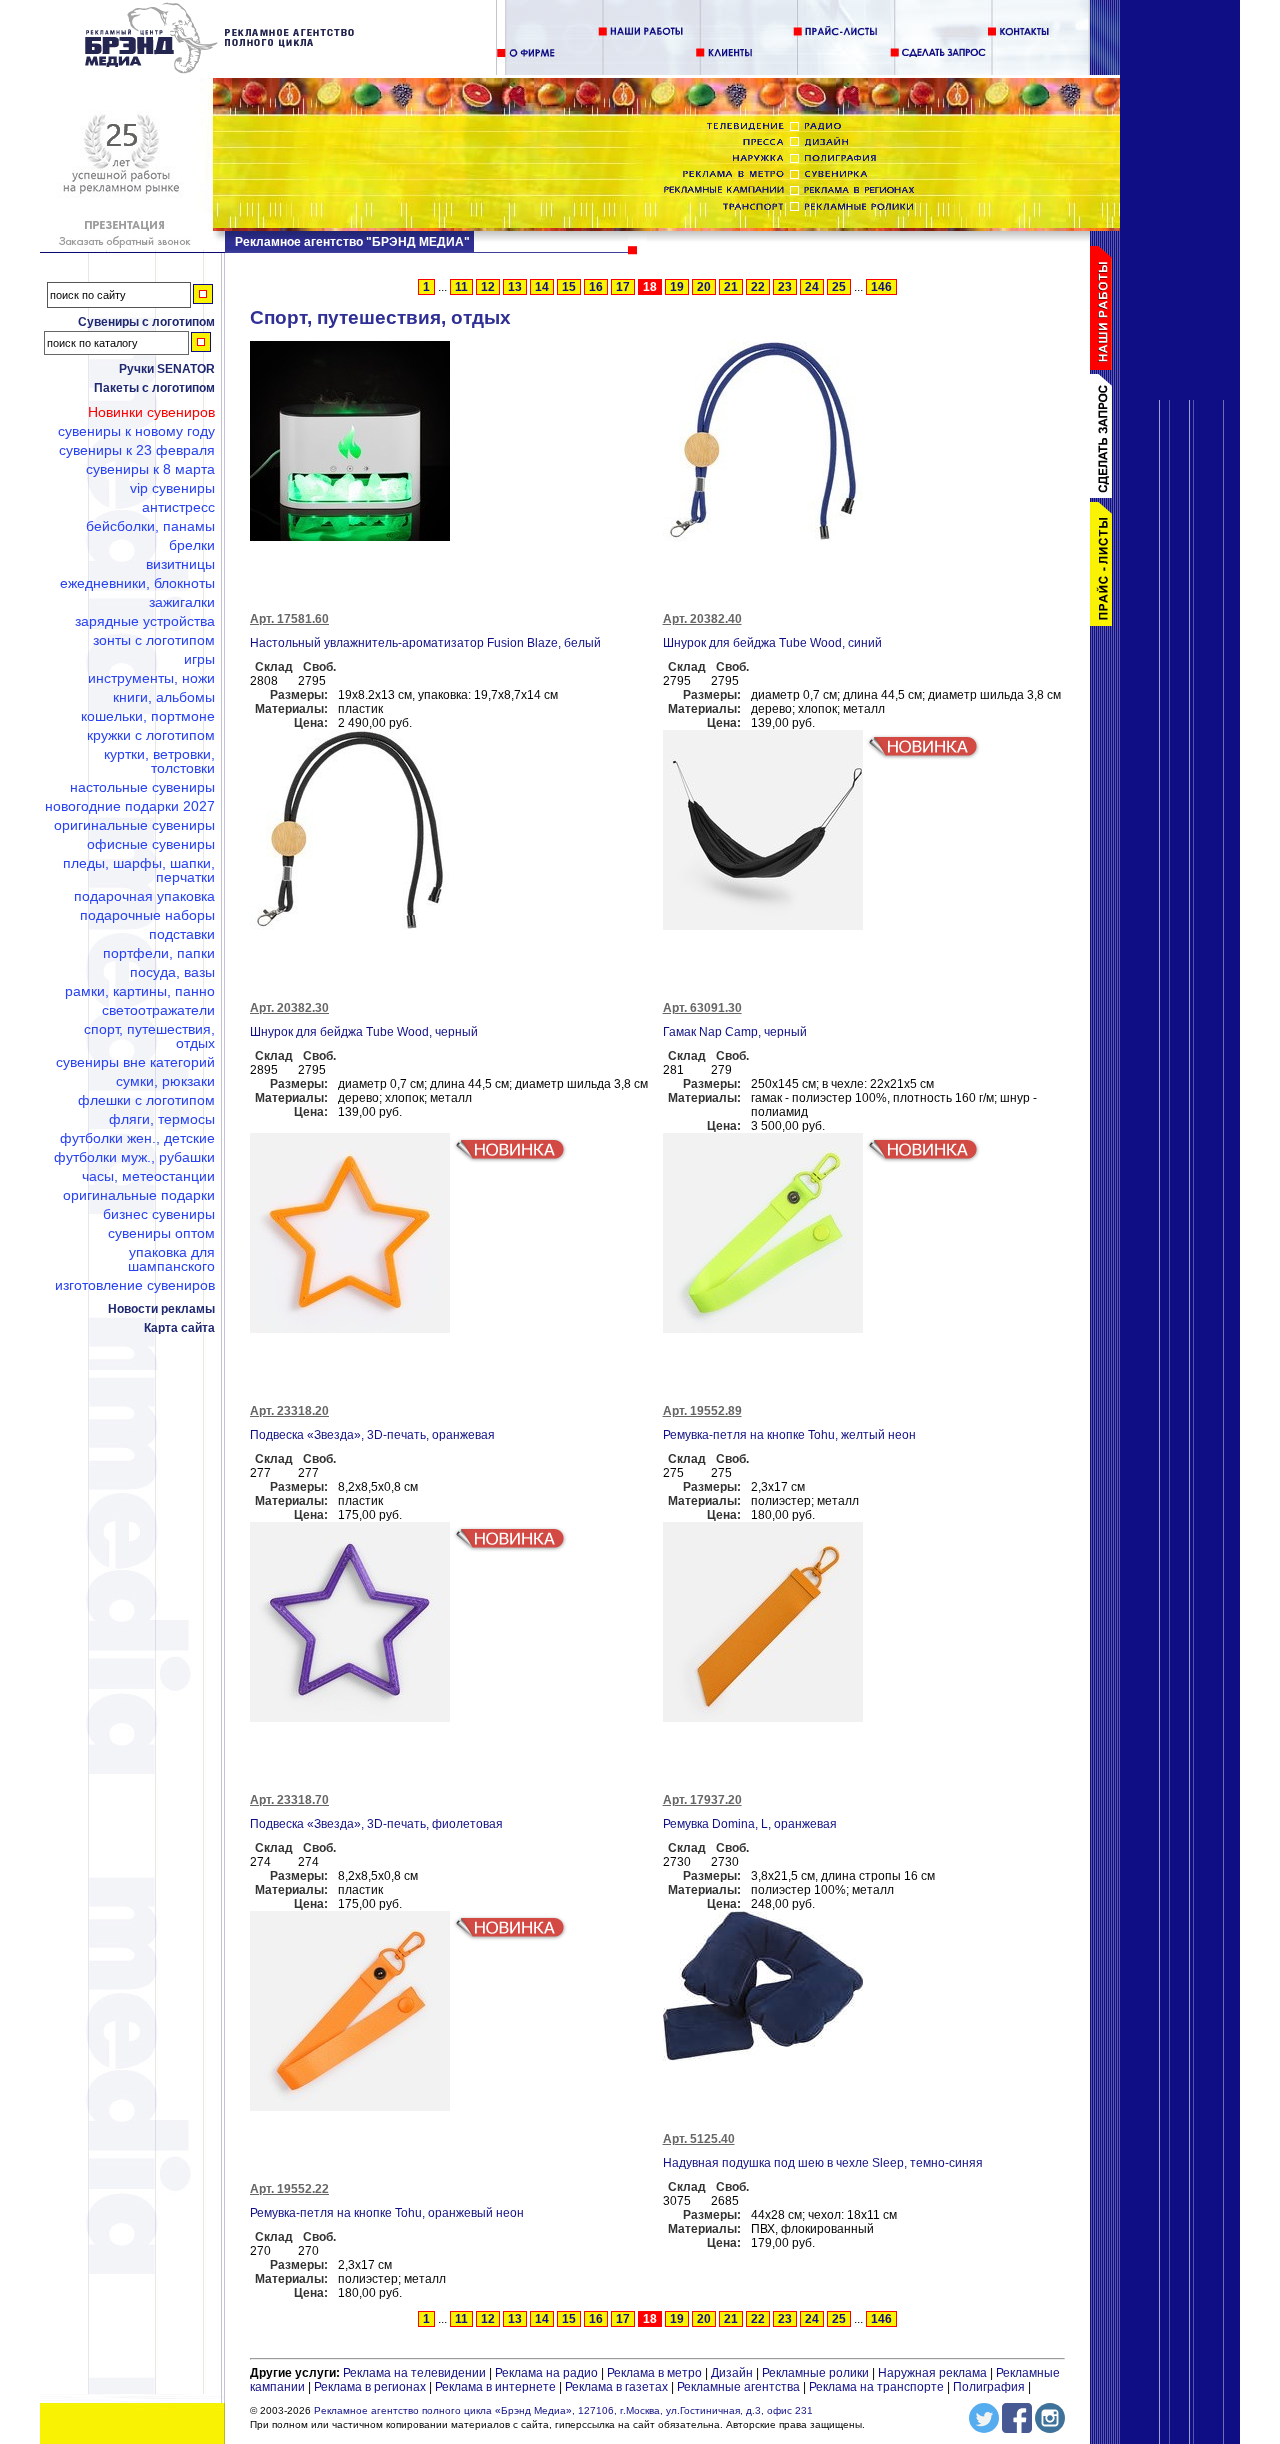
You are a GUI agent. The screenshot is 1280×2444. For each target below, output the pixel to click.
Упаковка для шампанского (171, 1259)
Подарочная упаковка (144, 896)
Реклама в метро (654, 2373)
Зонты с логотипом (154, 640)
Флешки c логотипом (146, 1100)
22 (758, 287)
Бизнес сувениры (159, 1214)
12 (488, 287)
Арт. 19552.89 (702, 1411)
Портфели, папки (159, 953)
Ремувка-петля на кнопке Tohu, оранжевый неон (387, 2213)
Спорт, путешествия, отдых (149, 1036)
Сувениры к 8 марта (150, 469)
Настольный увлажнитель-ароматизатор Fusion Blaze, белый (425, 643)
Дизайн (732, 2373)
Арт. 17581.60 (289, 619)
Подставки (182, 934)
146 (881, 287)
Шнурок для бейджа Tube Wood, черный (364, 1032)
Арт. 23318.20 (289, 1411)
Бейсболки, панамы (150, 526)
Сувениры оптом (161, 1233)
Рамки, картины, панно (140, 991)
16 (596, 287)
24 (812, 287)
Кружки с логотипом (151, 735)
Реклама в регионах (370, 2387)
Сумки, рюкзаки (165, 1081)
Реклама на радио (546, 2373)
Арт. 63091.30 (702, 1008)
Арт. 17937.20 (702, 1800)
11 (461, 287)
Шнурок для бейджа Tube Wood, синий (772, 643)
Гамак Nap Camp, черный (735, 1032)
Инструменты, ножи (151, 678)
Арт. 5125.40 (699, 2139)
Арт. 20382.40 (702, 619)
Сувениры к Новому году (136, 431)
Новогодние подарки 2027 (130, 806)
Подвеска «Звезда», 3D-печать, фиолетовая (376, 1824)
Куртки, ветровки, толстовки (159, 761)
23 (785, 287)
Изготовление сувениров (135, 1285)
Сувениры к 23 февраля (137, 450)
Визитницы (180, 564)
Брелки (192, 545)
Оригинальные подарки (139, 1195)
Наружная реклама (932, 2373)
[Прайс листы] (1105, 622)
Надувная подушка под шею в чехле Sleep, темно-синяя (823, 2163)
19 (677, 287)
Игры (199, 659)
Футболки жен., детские (137, 1138)
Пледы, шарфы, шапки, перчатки (139, 870)
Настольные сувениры (142, 787)
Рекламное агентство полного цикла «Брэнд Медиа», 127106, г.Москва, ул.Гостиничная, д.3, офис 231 (563, 2410)
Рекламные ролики (815, 2373)
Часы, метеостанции (148, 1176)
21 (731, 287)
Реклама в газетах (618, 2387)
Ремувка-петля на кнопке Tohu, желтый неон (789, 1435)
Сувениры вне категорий (135, 1062)
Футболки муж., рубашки (134, 1157)
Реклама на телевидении (414, 2373)
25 (839, 287)
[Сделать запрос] (1105, 494)
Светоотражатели (158, 1010)
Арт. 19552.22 (289, 2189)
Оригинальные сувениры (134, 825)
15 (569, 287)
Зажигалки (182, 602)
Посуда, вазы (172, 972)
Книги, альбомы (164, 697)
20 (704, 287)
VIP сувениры (172, 488)
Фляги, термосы (162, 1119)
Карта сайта (179, 1328)
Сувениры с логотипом (146, 322)
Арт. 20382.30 (289, 1008)
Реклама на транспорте (876, 2387)
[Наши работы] (1105, 366)
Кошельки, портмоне (148, 716)
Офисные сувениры (151, 844)
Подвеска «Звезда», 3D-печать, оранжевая (372, 1435)
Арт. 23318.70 (289, 1800)
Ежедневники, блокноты (137, 583)
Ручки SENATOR (167, 369)
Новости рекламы (161, 1309)
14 (542, 287)
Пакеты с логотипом (154, 388)
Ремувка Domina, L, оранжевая (750, 1824)
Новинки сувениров (151, 412)
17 (623, 287)
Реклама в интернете (495, 2387)
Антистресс (178, 507)
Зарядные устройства (145, 621)
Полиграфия (989, 2387)
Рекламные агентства (740, 2387)
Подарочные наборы (147, 915)
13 (515, 287)
